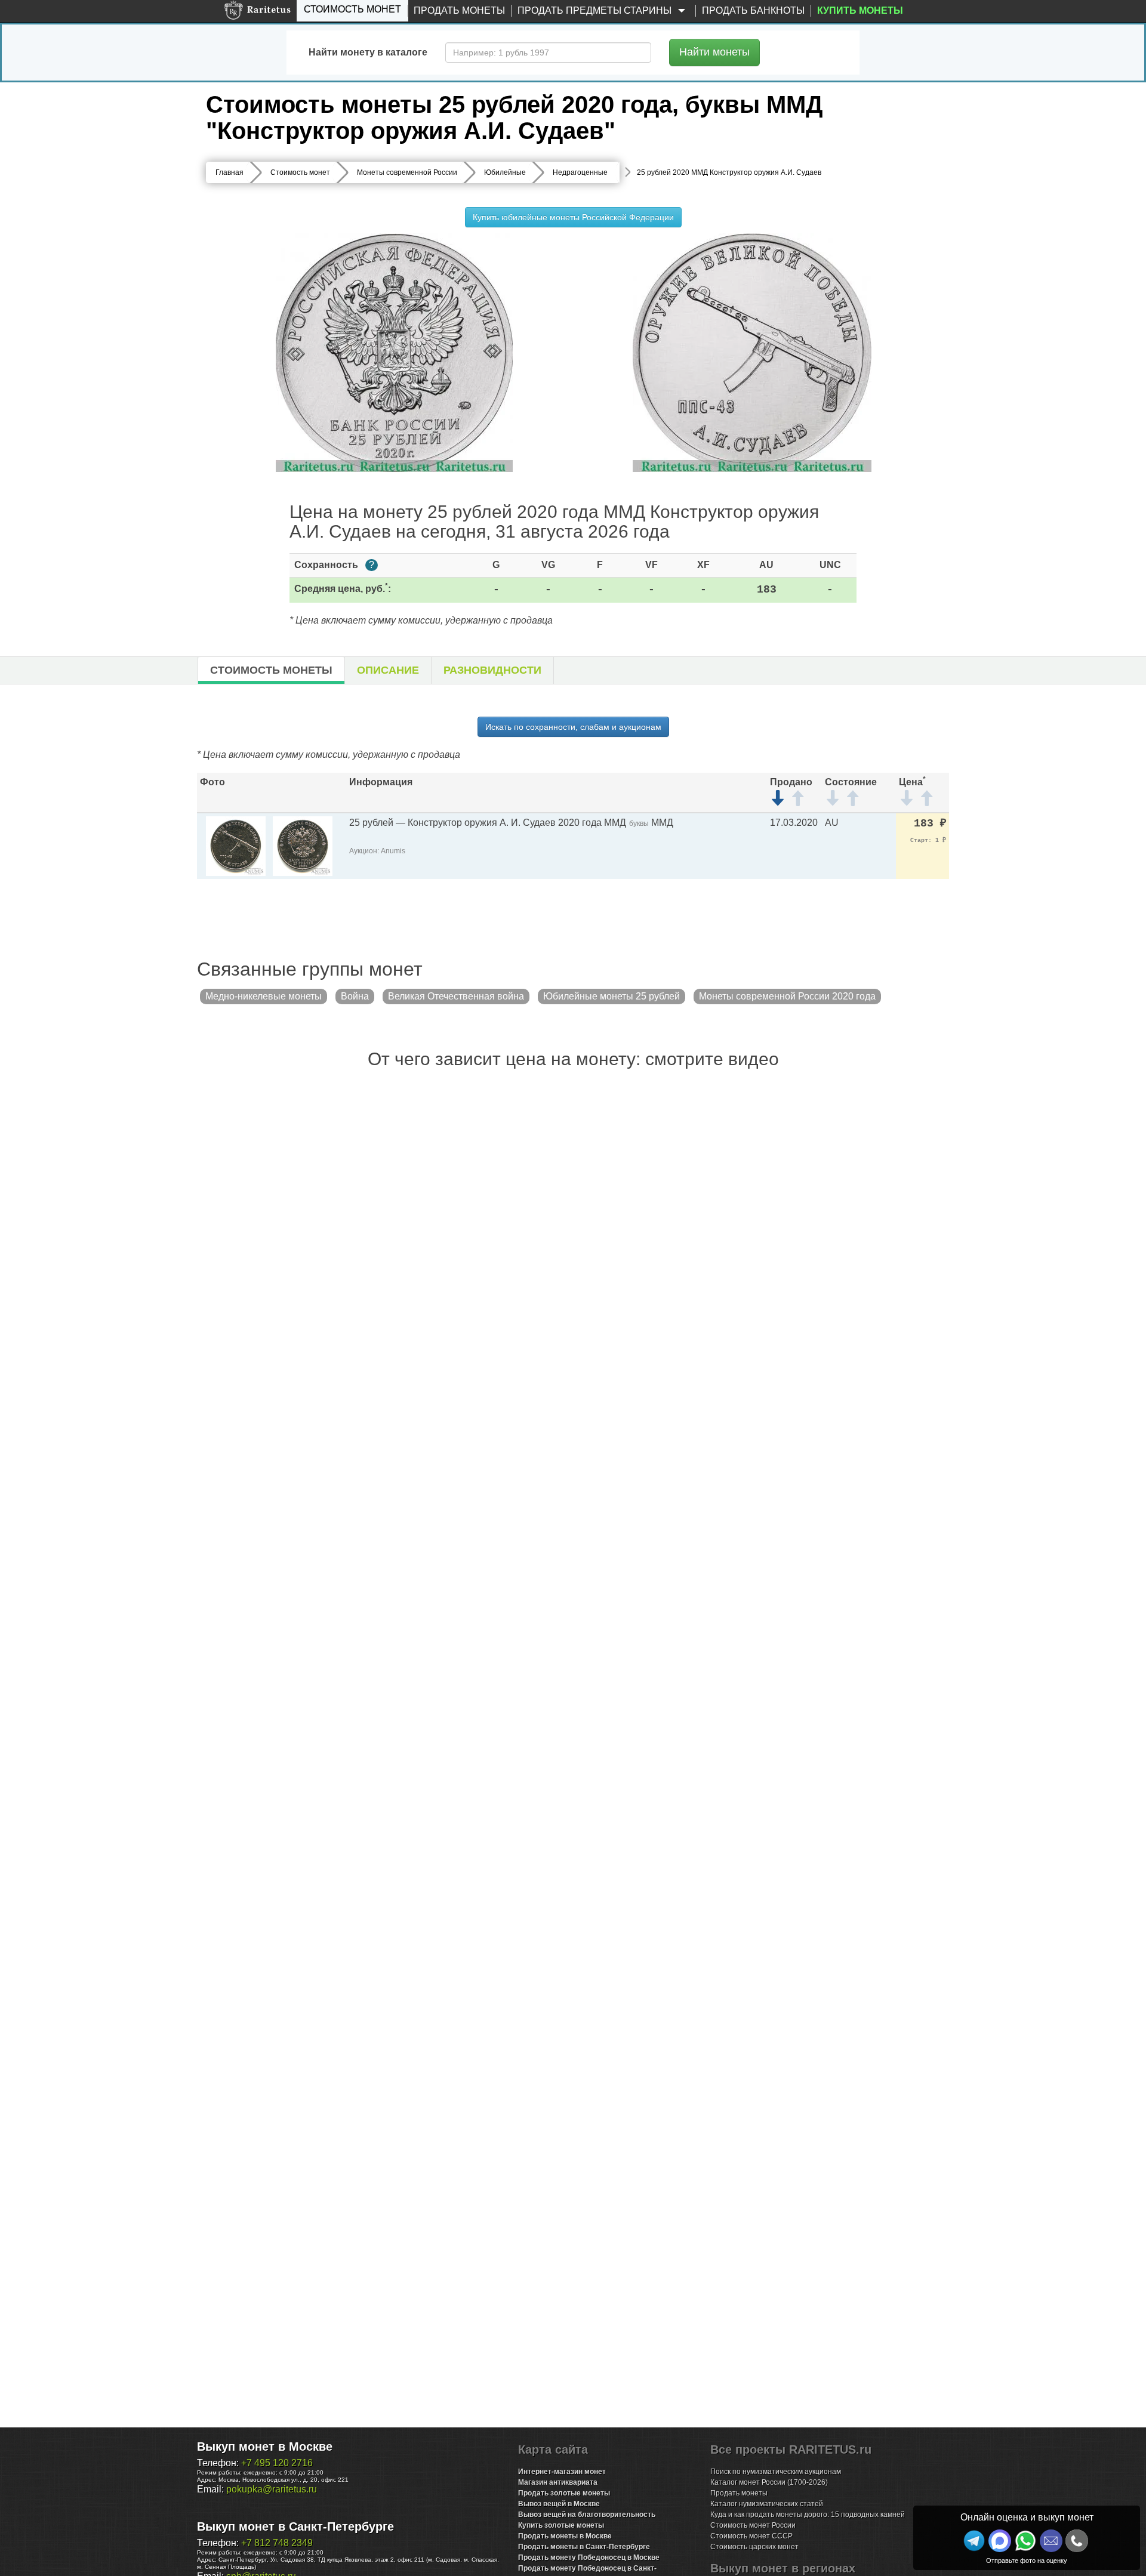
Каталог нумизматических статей (767, 2504)
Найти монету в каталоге (368, 52)
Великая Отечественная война (456, 996)
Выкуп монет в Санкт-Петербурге (295, 2526)
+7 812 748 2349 (277, 2543)
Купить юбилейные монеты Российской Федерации (573, 217)
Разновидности (492, 670)
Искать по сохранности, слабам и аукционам (573, 727)
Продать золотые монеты (564, 2493)
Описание (388, 670)
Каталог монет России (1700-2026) (769, 2482)
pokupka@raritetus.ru (272, 2489)
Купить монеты (860, 10)
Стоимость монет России (753, 2525)
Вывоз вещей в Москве (559, 2504)
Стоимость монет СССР (751, 2536)
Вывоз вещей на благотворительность (587, 2515)
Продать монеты (459, 10)
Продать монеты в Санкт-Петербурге (584, 2547)
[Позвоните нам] (1077, 2541)
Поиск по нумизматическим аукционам (776, 2472)
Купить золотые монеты (561, 2525)
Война (355, 996)
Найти (714, 52)
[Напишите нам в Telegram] (974, 2541)
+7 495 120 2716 (277, 2463)
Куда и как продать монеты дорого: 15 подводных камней (808, 2515)
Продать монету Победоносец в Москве (589, 2558)
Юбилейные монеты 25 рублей (611, 996)
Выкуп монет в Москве (265, 2447)
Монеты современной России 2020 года (787, 996)
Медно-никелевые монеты (264, 996)
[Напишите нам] (1000, 2541)
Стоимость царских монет (754, 2547)
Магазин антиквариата (558, 2482)
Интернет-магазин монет (562, 2472)
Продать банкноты (753, 10)
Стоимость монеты (271, 670)
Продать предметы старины (596, 10)
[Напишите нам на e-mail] (1051, 2541)
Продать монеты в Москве (565, 2536)
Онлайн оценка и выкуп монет (1027, 2517)
